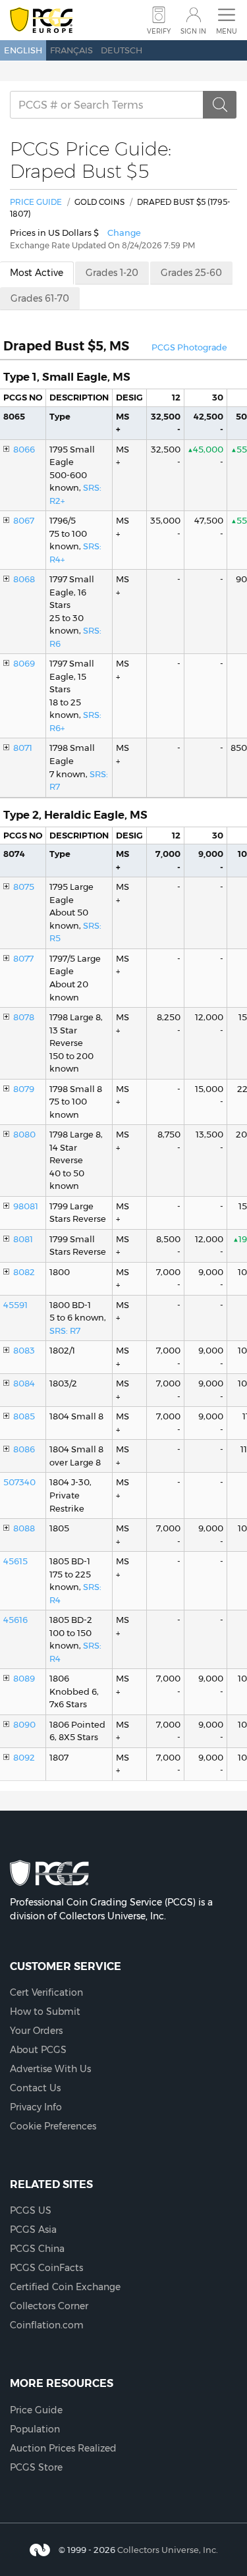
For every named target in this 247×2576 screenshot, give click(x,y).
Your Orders (36, 2031)
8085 (24, 1416)
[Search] (220, 105)
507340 (19, 1482)
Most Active (37, 273)
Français (71, 50)
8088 (24, 1528)
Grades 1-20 (112, 273)
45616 (15, 1620)
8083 (24, 1350)
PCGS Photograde (189, 347)
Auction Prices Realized (63, 2448)
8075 (24, 887)
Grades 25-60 (191, 273)
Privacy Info (36, 2107)
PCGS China (37, 2249)
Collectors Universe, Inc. (168, 2550)
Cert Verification (46, 1992)
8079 (24, 1089)
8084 (24, 1383)
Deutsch (122, 50)
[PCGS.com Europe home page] (41, 21)
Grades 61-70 (40, 298)
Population (35, 2429)
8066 (24, 449)
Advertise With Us (50, 2069)
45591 (15, 1305)
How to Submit (45, 2012)
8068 (24, 579)
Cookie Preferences (53, 2126)
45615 (15, 1561)
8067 (24, 520)
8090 (24, 1724)
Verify (159, 31)
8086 (24, 1449)
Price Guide (36, 202)
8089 (24, 1678)
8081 (23, 1239)
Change (124, 233)
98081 (26, 1206)
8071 (23, 748)
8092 (24, 1757)
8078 (24, 1017)
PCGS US (31, 2210)
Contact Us (35, 2088)
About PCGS (38, 2050)
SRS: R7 (65, 1330)
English (23, 50)
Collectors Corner (49, 2306)
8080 (24, 1134)
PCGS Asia (33, 2230)
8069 (24, 663)
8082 (24, 1272)
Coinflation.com (47, 2325)
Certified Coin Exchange (65, 2287)
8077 (23, 958)
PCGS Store (36, 2467)
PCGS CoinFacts (46, 2268)
